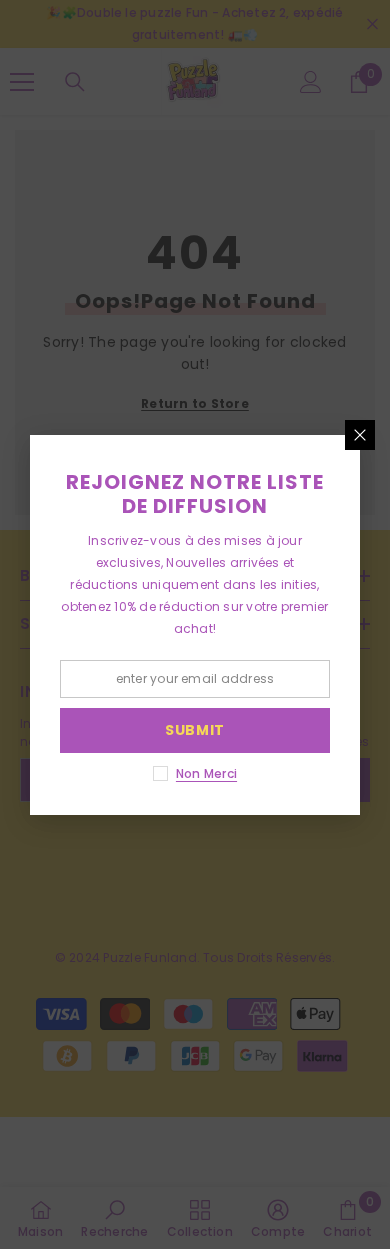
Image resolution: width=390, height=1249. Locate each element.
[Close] (360, 435)
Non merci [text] (206, 773)
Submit (195, 730)
